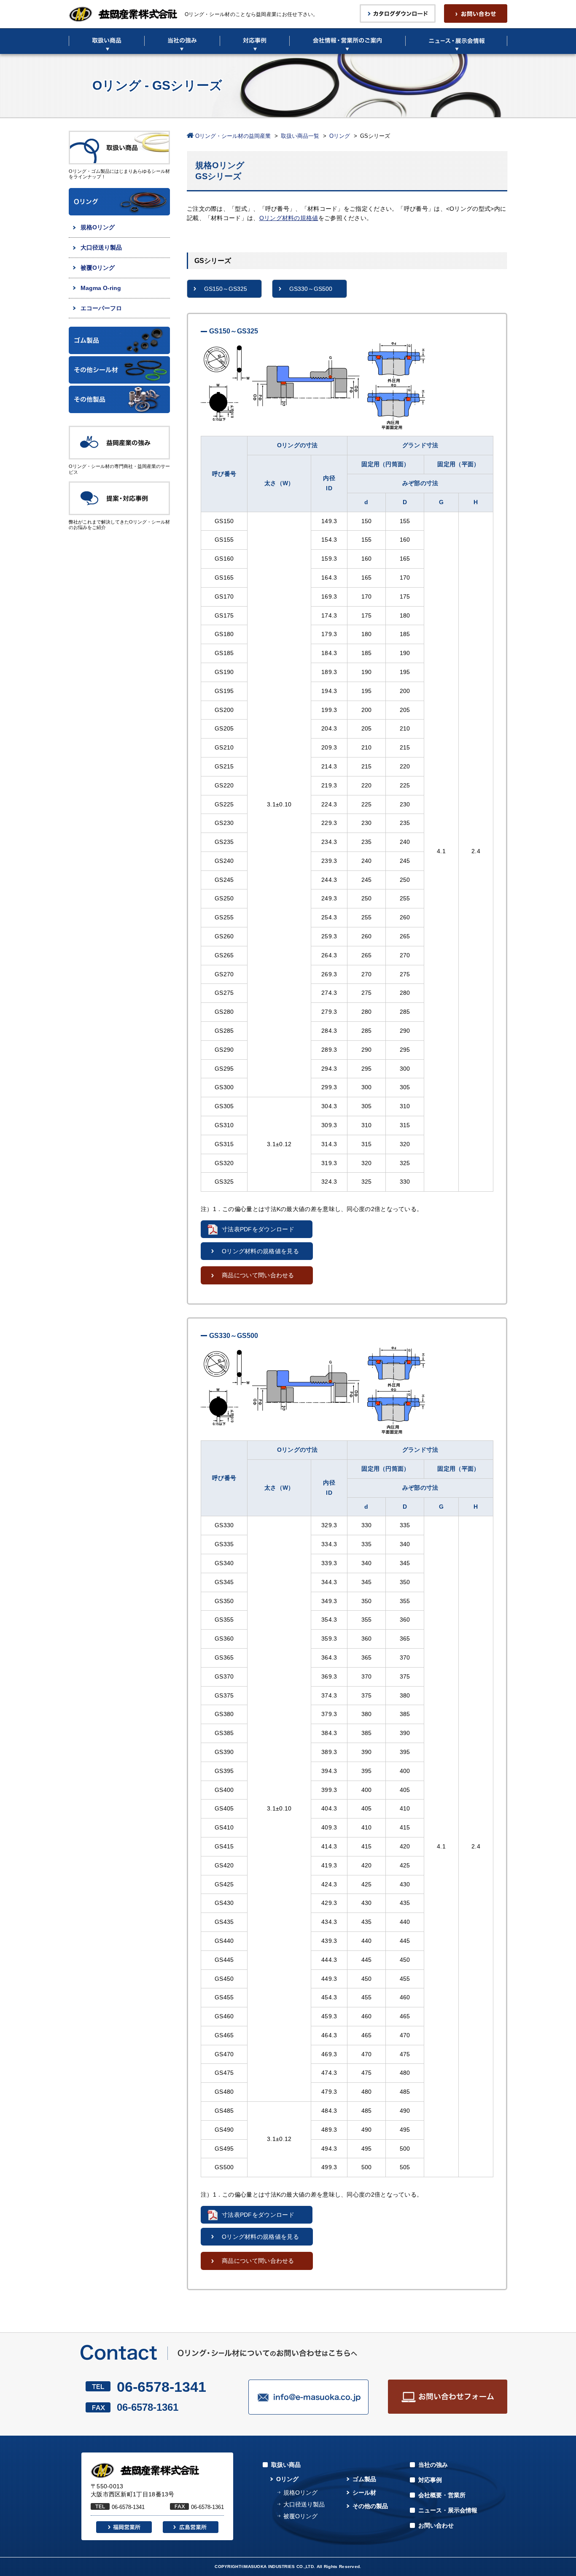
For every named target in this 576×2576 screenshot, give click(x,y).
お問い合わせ (436, 2525)
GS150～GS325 (226, 289)
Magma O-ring (101, 288)
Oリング (340, 136)
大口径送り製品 (101, 247)
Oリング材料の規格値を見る (260, 1251)
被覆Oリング (98, 268)
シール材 (364, 2493)
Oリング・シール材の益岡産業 (233, 136)
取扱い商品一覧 (300, 136)
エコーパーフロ (101, 308)
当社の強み (433, 2465)
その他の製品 (370, 2506)
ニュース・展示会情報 (448, 2510)
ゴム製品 (364, 2479)
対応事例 (430, 2480)
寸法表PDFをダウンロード (258, 1229)
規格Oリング (98, 227)
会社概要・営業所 (442, 2495)
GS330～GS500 (311, 289)
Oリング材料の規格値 (289, 218)
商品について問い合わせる (258, 1275)
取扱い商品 (286, 2465)
